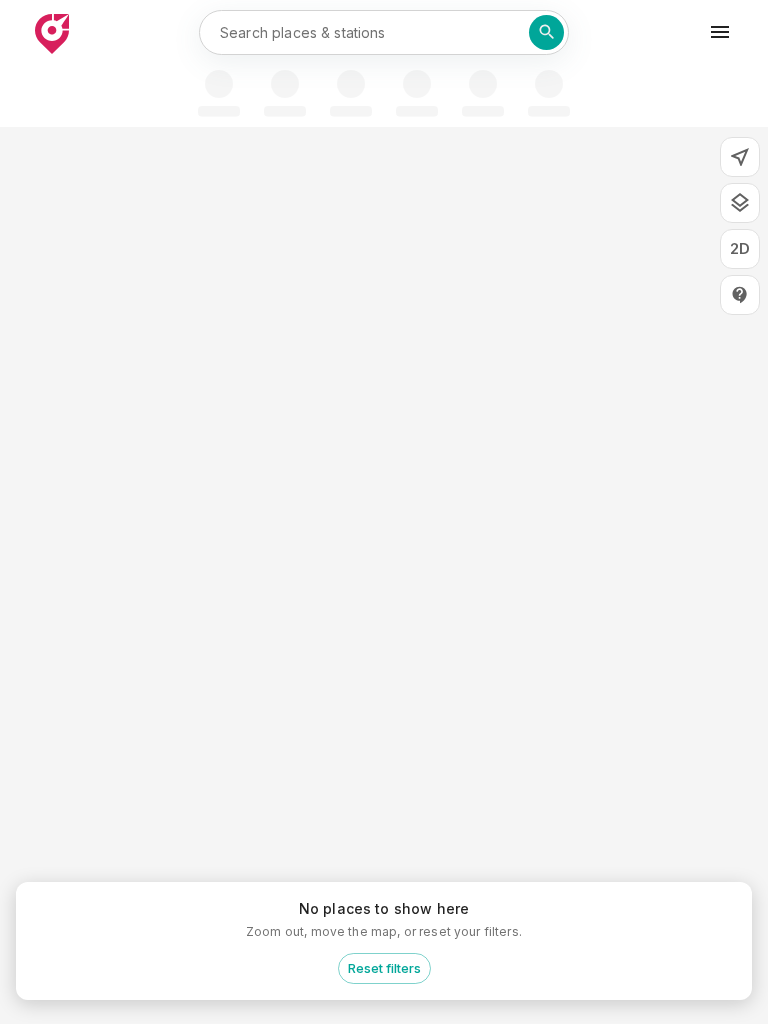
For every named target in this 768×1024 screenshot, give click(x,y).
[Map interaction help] (740, 295)
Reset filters (384, 968)
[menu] (720, 32)
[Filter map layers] (740, 203)
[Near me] (740, 157)
